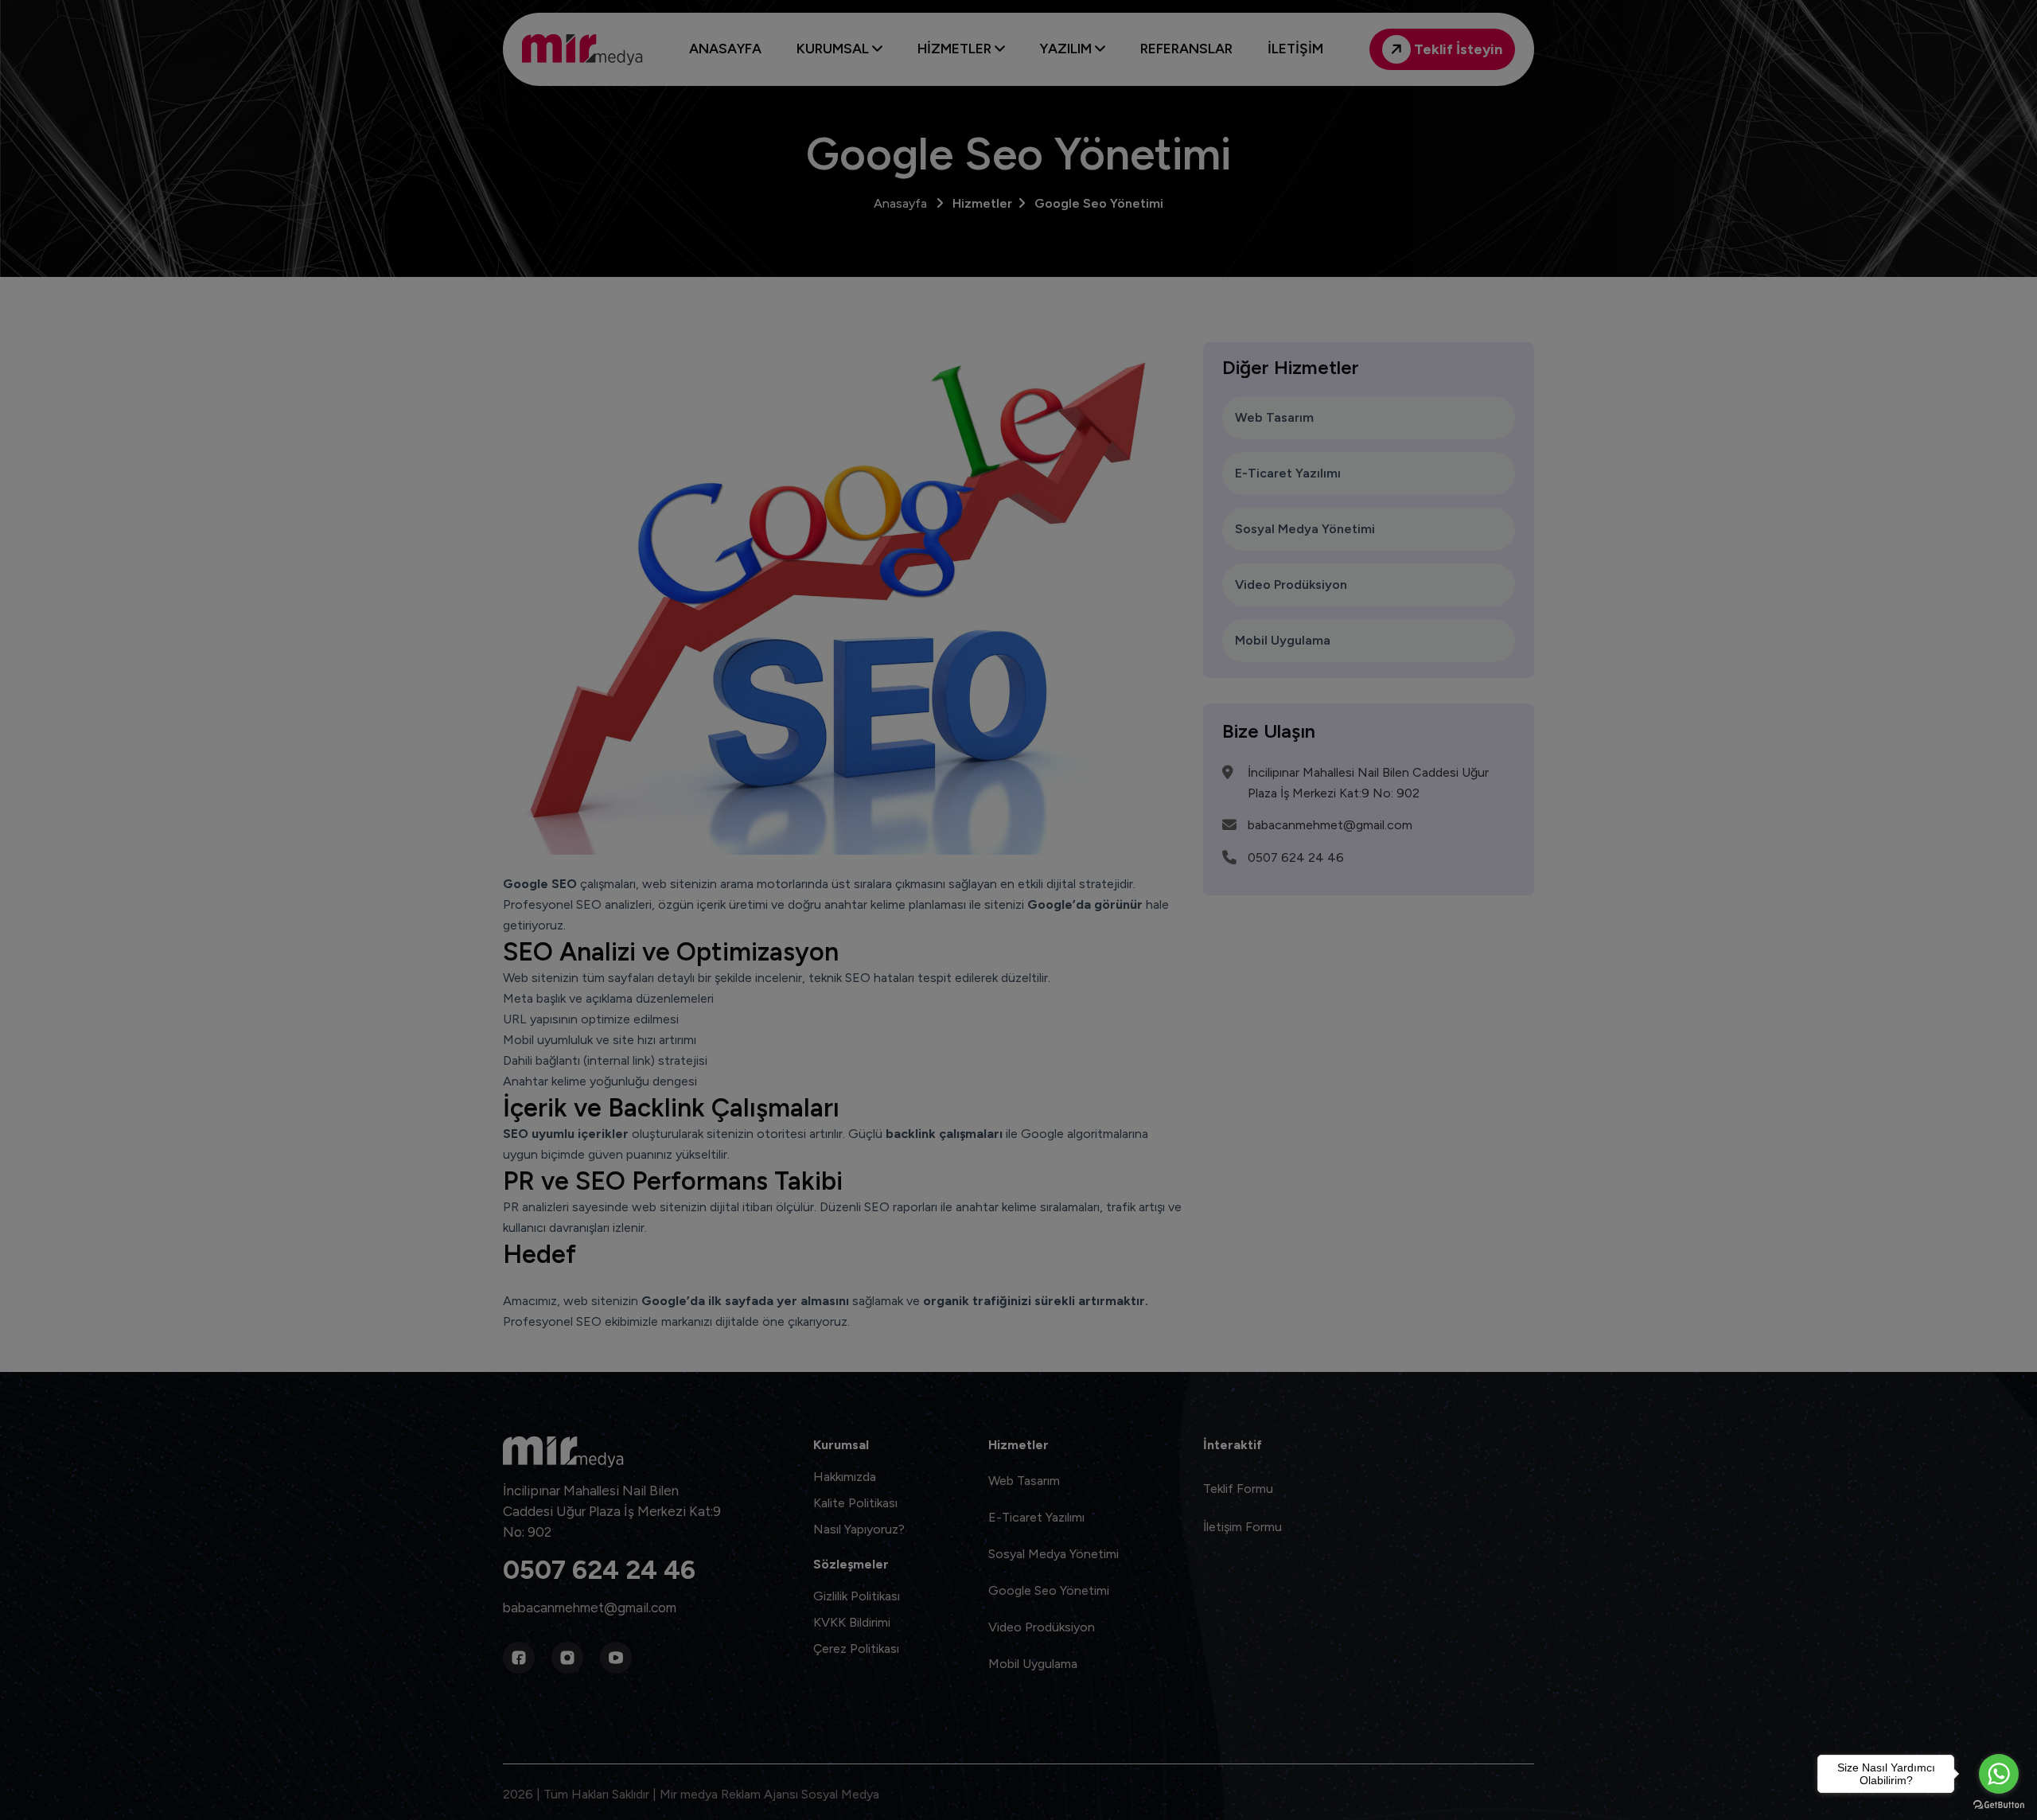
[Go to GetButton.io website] (1999, 1804)
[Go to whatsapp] (1999, 1774)
